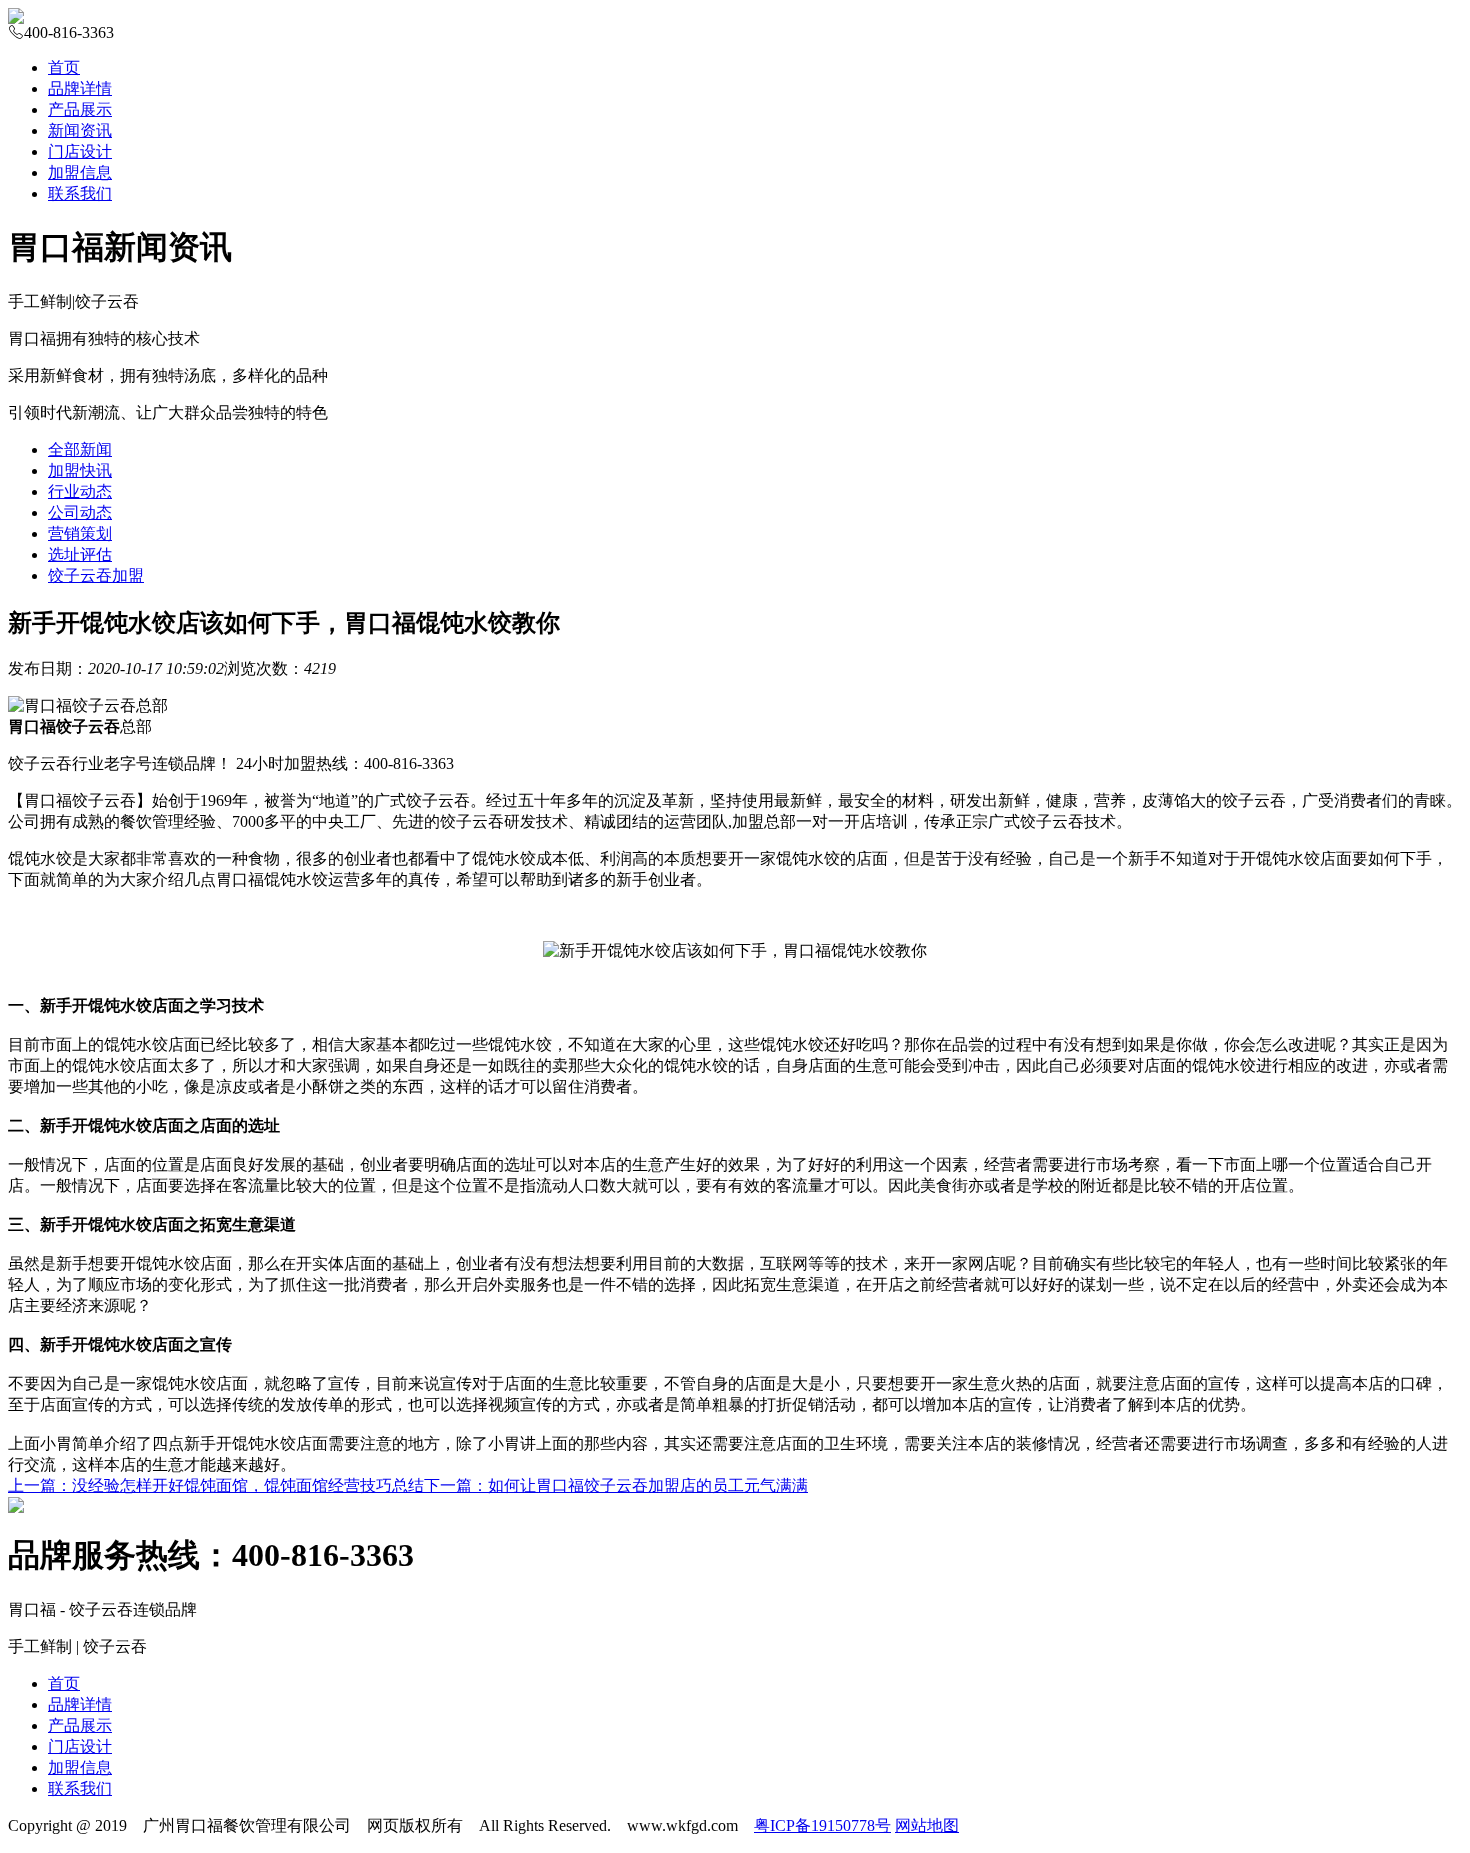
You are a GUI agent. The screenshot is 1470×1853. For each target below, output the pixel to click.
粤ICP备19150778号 (822, 1825)
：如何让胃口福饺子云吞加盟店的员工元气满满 (616, 1485)
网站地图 (927, 1825)
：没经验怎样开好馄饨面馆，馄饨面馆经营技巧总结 (216, 1485)
